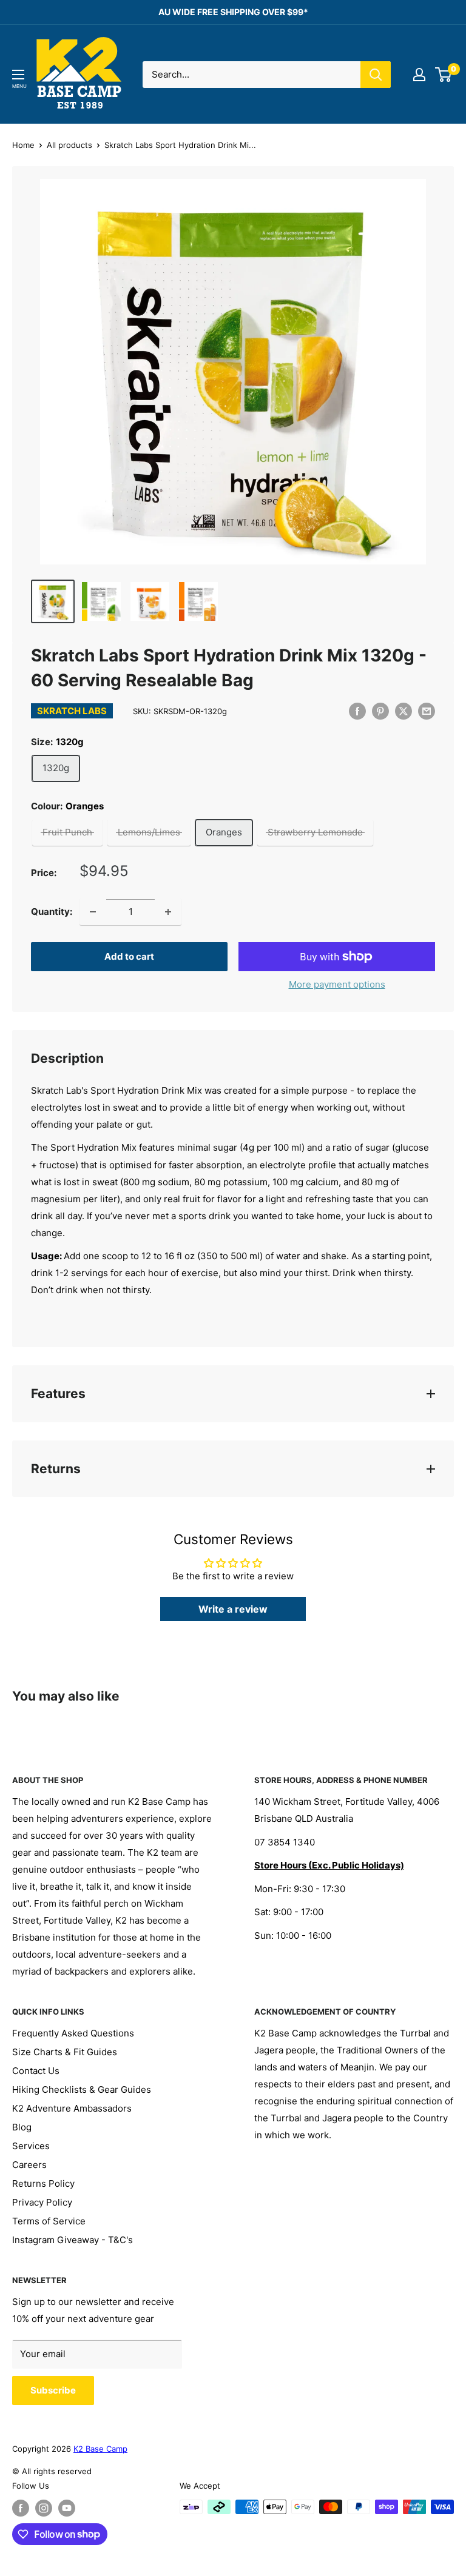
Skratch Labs (72, 711)
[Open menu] (18, 75)
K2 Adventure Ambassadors (72, 2108)
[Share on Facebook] (357, 711)
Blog (22, 2127)
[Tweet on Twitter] (404, 711)
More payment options (337, 984)
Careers (29, 2165)
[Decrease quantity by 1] (93, 912)
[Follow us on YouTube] (67, 2508)
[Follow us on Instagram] (44, 2508)
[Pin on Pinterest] (380, 711)
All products (69, 145)
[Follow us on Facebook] (21, 2508)
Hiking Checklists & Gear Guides (82, 2089)
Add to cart (129, 956)
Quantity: (52, 912)
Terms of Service (49, 2221)
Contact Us (36, 2071)
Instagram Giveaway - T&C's (73, 2240)
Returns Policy (43, 2183)
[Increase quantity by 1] (168, 912)
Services (31, 2146)
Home (23, 145)
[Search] (376, 75)
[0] (444, 75)
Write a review (233, 1609)
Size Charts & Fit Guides (65, 2052)
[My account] (419, 75)
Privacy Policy (42, 2202)
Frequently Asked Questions (73, 2033)
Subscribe (53, 2390)
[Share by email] (427, 711)
